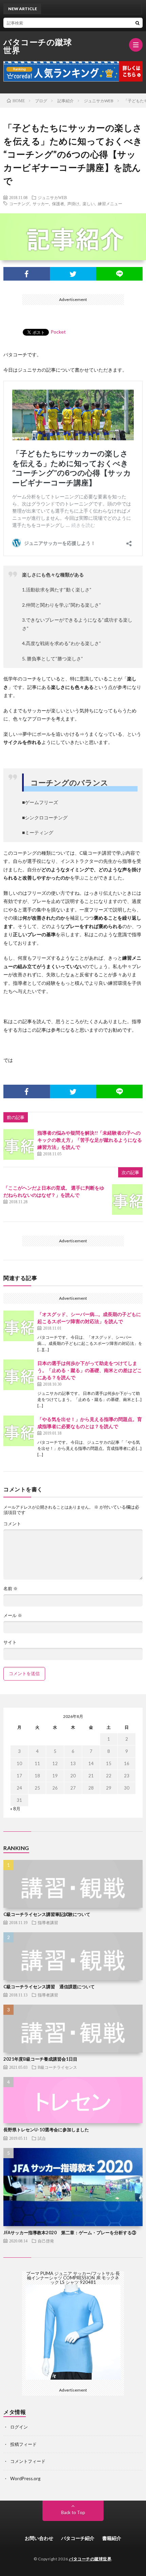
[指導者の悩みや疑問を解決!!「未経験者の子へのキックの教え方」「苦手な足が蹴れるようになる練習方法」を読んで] (19, 1144)
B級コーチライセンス (57, 2067)
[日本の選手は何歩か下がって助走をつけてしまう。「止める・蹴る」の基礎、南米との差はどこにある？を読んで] (19, 1375)
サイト (10, 1642)
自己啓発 (46, 2241)
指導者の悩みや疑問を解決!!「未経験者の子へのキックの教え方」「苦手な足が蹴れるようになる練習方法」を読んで (90, 1140)
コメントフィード (28, 2461)
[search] (138, 23)
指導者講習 (48, 1922)
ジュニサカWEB (52, 197)
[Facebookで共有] (27, 274)
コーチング (19, 203)
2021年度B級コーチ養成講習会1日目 (40, 2059)
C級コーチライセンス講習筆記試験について (47, 1914)
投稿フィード (23, 2444)
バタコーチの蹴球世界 (38, 46)
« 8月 (15, 1809)
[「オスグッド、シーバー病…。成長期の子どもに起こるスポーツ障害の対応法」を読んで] (19, 1326)
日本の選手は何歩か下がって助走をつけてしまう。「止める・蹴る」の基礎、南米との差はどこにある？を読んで (90, 1370)
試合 (42, 2138)
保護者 (58, 203)
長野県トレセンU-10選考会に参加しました (46, 2130)
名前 (11, 1589)
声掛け (73, 203)
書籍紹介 (112, 2538)
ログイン (19, 2427)
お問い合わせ (39, 2538)
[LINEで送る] (119, 274)
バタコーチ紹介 (78, 2538)
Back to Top (73, 2512)
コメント (12, 1524)
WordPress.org (25, 2479)
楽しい (89, 203)
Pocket (58, 332)
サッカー (41, 203)
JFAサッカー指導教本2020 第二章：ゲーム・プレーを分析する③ (70, 2233)
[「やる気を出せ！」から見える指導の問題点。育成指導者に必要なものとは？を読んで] (19, 1431)
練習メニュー (110, 203)
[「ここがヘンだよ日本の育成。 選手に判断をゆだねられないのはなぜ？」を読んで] (127, 1200)
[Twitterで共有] (73, 274)
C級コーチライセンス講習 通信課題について (49, 1987)
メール (13, 1615)
